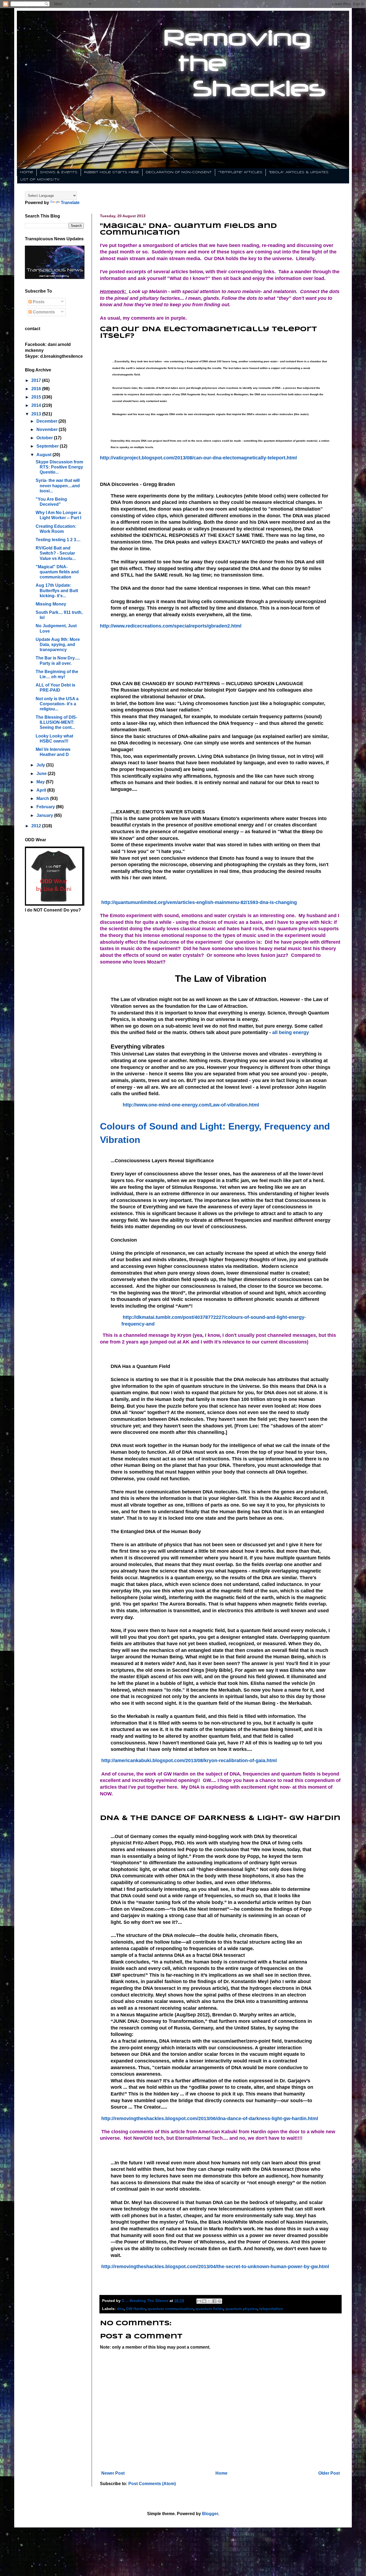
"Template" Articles (240, 172)
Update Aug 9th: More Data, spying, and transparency (58, 645)
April (42, 790)
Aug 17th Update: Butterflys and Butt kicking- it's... (57, 590)
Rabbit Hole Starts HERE (112, 172)
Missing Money (51, 604)
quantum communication (171, 2309)
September (48, 446)
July (41, 765)
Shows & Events (59, 172)
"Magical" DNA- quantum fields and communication (57, 572)
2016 (37, 389)
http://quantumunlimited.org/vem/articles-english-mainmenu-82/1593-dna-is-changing (198, 902)
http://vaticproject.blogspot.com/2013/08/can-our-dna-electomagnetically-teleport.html (198, 458)
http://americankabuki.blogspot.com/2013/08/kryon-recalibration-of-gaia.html (188, 1761)
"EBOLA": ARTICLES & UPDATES (299, 172)
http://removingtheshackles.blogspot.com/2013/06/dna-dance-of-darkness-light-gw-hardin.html (209, 2119)
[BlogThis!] (204, 2301)
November (48, 429)
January (45, 815)
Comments (43, 312)
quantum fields (209, 2309)
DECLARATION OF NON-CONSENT (179, 172)
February (46, 807)
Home (27, 172)
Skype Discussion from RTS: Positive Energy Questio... (59, 467)
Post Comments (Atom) (152, 2484)
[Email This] (199, 2301)
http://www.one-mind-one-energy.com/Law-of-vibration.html (190, 1105)
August (44, 455)
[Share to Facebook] (214, 2301)
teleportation (271, 2309)
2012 (37, 826)
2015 (37, 397)
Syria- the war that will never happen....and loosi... (58, 486)
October (45, 438)
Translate (70, 203)
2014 (37, 405)
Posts (38, 302)
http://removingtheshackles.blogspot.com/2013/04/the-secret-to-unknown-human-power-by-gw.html (214, 2267)
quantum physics (241, 2309)
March (43, 798)
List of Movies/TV (40, 180)
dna (120, 2309)
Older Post (329, 2473)
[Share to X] (209, 2301)
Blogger (210, 2514)
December (47, 421)
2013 (37, 414)
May (41, 782)
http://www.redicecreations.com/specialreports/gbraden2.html (171, 626)
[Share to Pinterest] (219, 2301)
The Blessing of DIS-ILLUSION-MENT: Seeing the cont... (56, 722)
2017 (37, 380)
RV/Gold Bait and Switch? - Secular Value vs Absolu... (56, 553)
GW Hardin (136, 2309)
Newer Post (113, 2473)
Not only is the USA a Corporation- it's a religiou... (57, 704)
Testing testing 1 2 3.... (58, 540)
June (42, 774)
